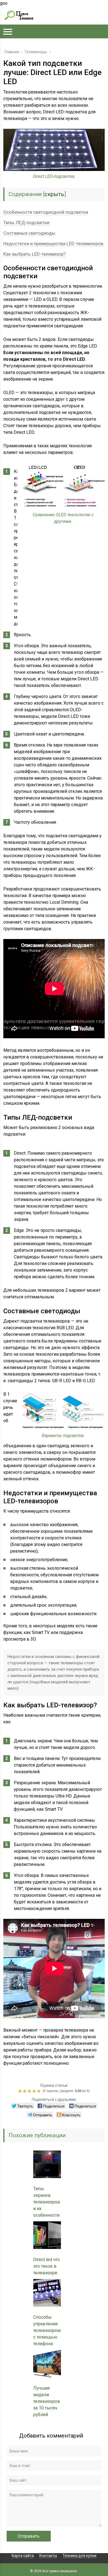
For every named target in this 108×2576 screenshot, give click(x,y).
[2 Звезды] (25, 2091)
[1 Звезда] (21, 2091)
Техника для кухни (79, 2556)
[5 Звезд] (39, 2091)
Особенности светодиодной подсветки (46, 212)
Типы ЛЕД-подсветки (26, 223)
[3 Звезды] (30, 2091)
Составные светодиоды (29, 233)
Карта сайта (23, 2556)
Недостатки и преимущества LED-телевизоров (53, 244)
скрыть (54, 194)
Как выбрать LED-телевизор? (34, 254)
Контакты (48, 2556)
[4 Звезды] (35, 2091)
